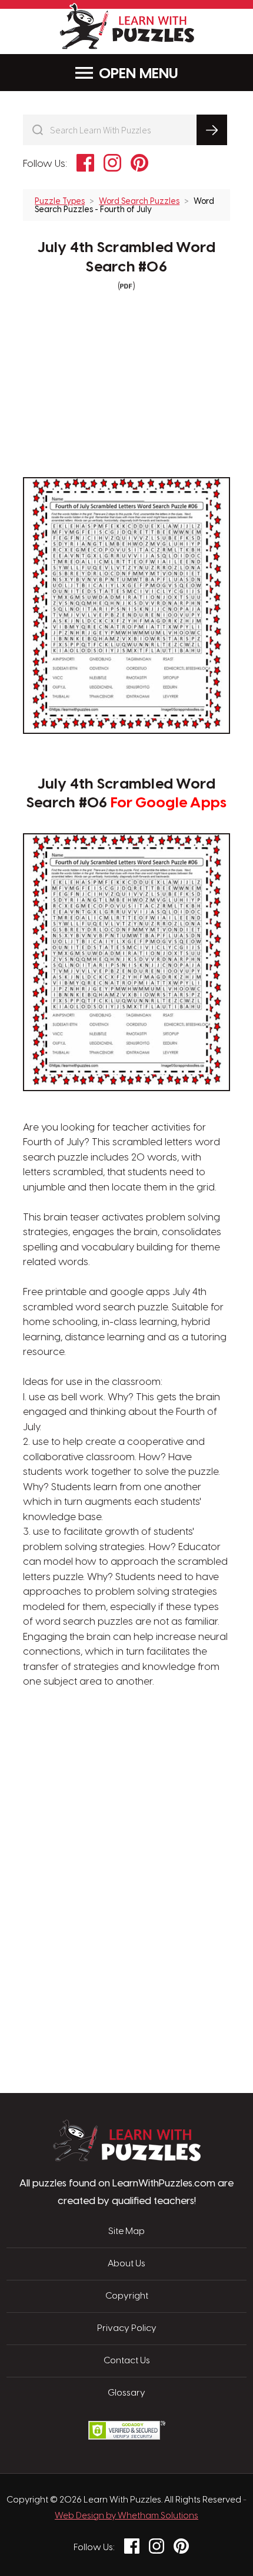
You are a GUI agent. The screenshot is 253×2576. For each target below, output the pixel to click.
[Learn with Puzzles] (127, 2158)
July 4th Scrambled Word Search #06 (127, 258)
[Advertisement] (126, 1746)
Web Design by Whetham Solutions (126, 2516)
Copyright (127, 2296)
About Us (126, 2264)
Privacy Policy (127, 2329)
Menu (159, 74)
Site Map (126, 2232)
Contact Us (127, 2361)
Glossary (126, 2393)
